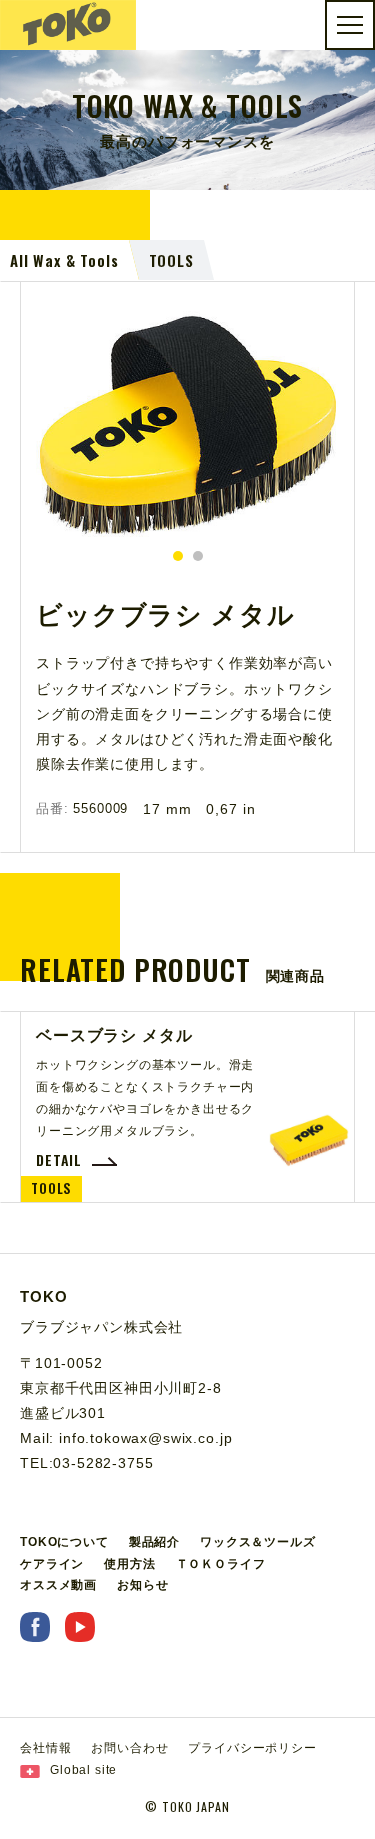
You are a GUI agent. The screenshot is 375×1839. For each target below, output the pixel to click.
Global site (83, 1770)
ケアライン (52, 1564)
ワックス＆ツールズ (258, 1542)
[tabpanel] (188, 425)
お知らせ (142, 1585)
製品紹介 (154, 1542)
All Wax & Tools (64, 260)
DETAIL (59, 1160)
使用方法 (129, 1564)
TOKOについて (64, 1542)
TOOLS (171, 260)
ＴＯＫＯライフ (221, 1564)
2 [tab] (198, 556)
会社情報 (45, 1748)
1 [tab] (178, 556)
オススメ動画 (58, 1585)
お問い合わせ (129, 1748)
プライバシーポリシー (252, 1748)
